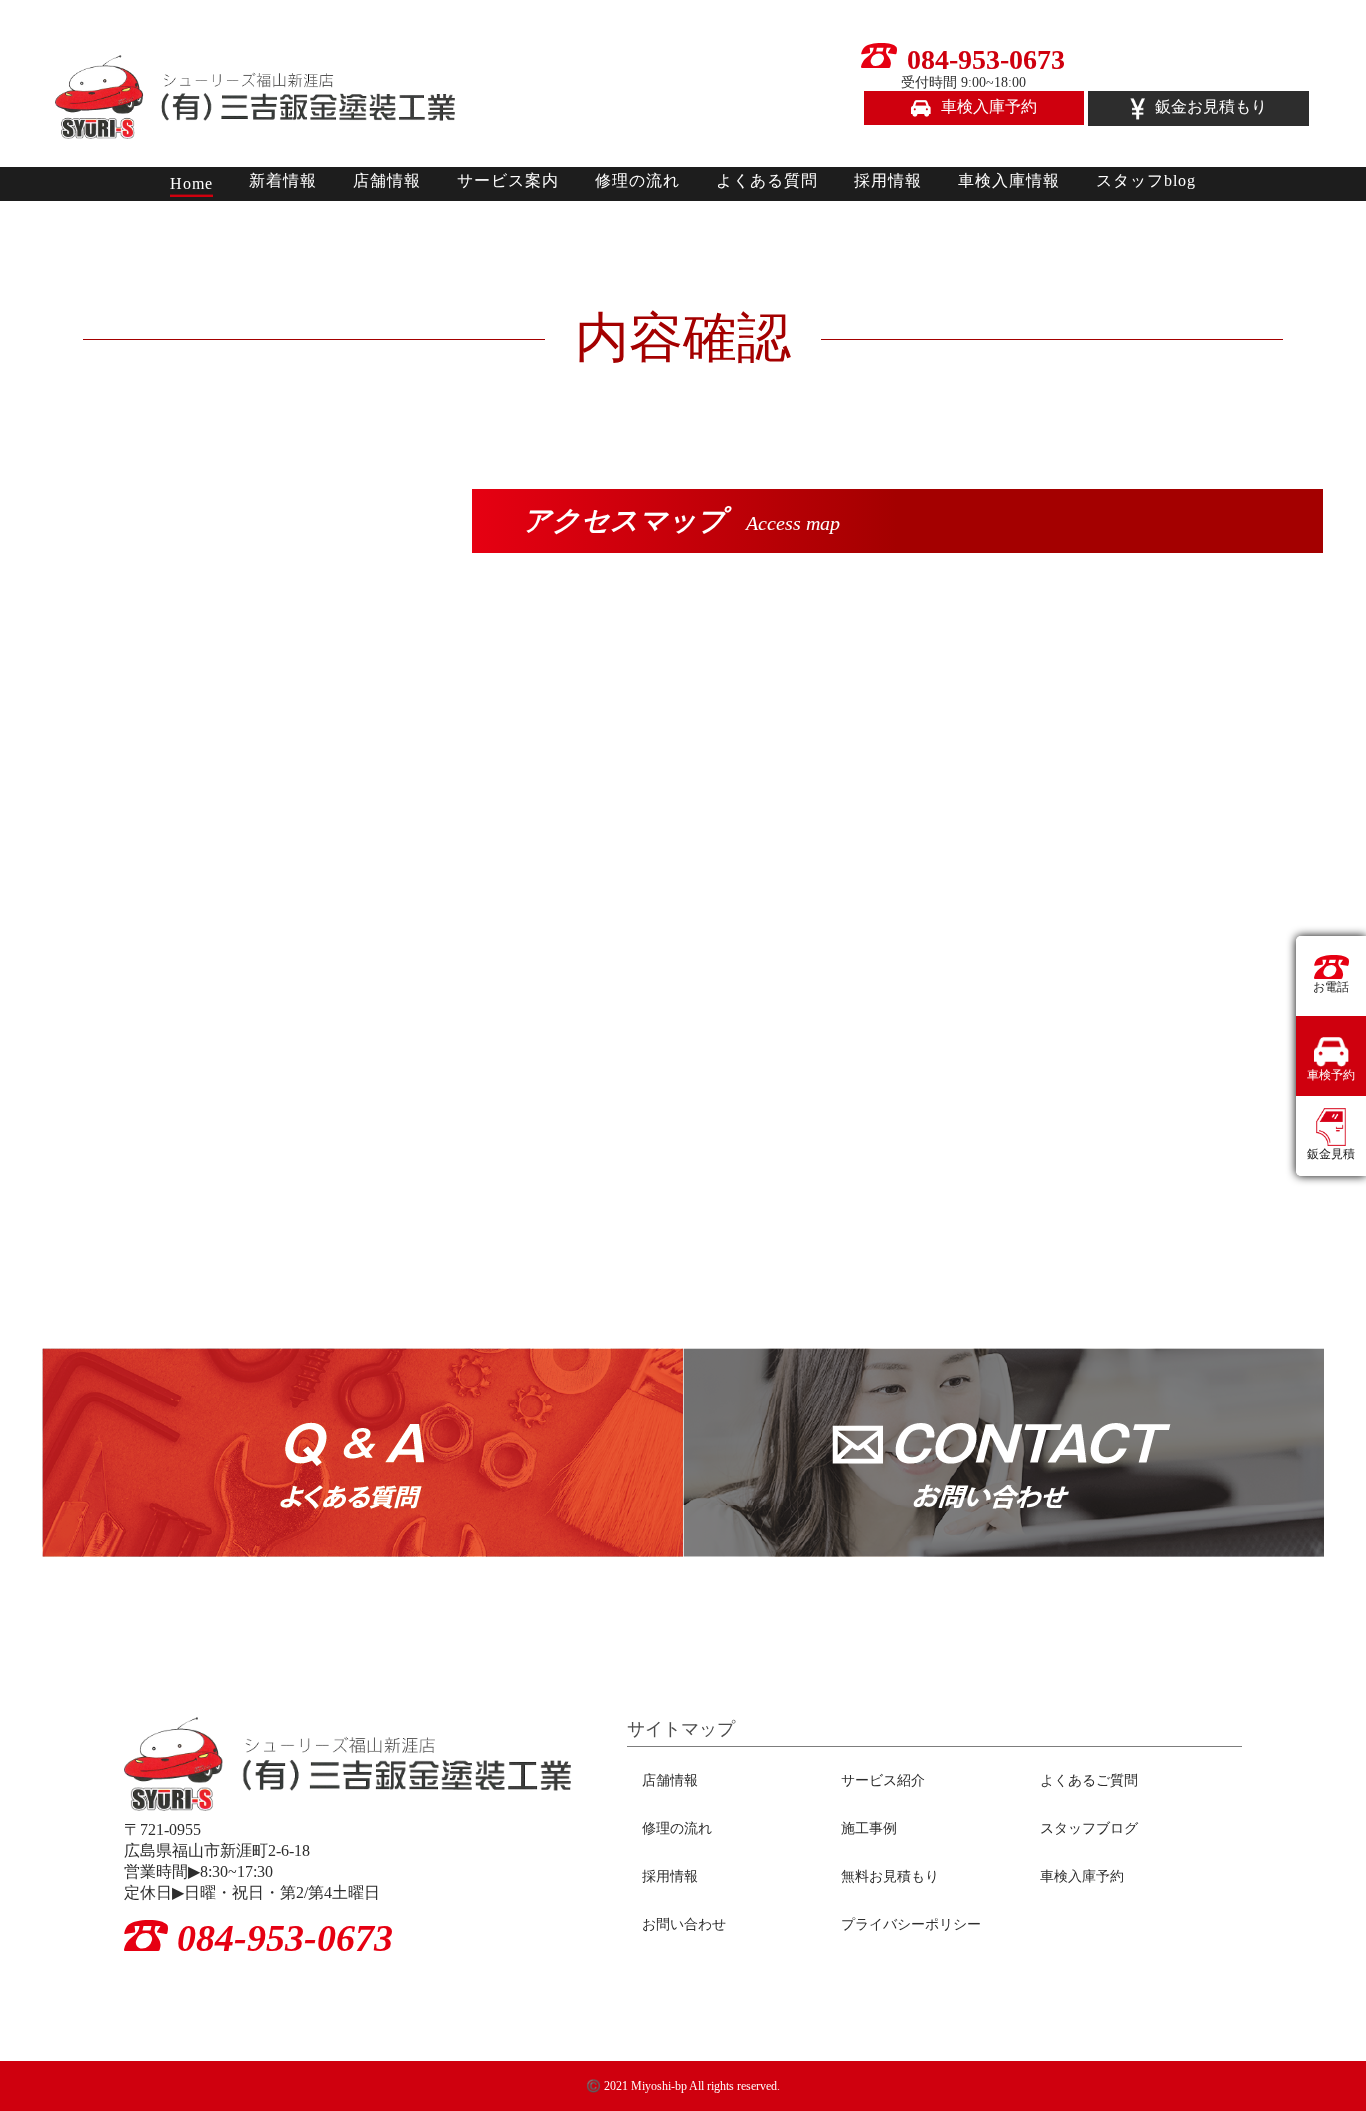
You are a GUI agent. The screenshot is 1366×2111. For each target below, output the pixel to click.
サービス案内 (508, 180)
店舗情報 (387, 180)
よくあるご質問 (1089, 1780)
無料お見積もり (890, 1876)
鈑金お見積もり (1211, 106)
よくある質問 (767, 180)
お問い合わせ (684, 1924)
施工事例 (869, 1828)
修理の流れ (637, 180)
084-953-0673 (983, 67)
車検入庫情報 (1009, 180)
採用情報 (888, 180)
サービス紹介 (883, 1780)
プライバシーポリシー (911, 1924)
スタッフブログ (1089, 1828)
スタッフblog (1146, 180)
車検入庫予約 (989, 106)
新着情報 (283, 180)
